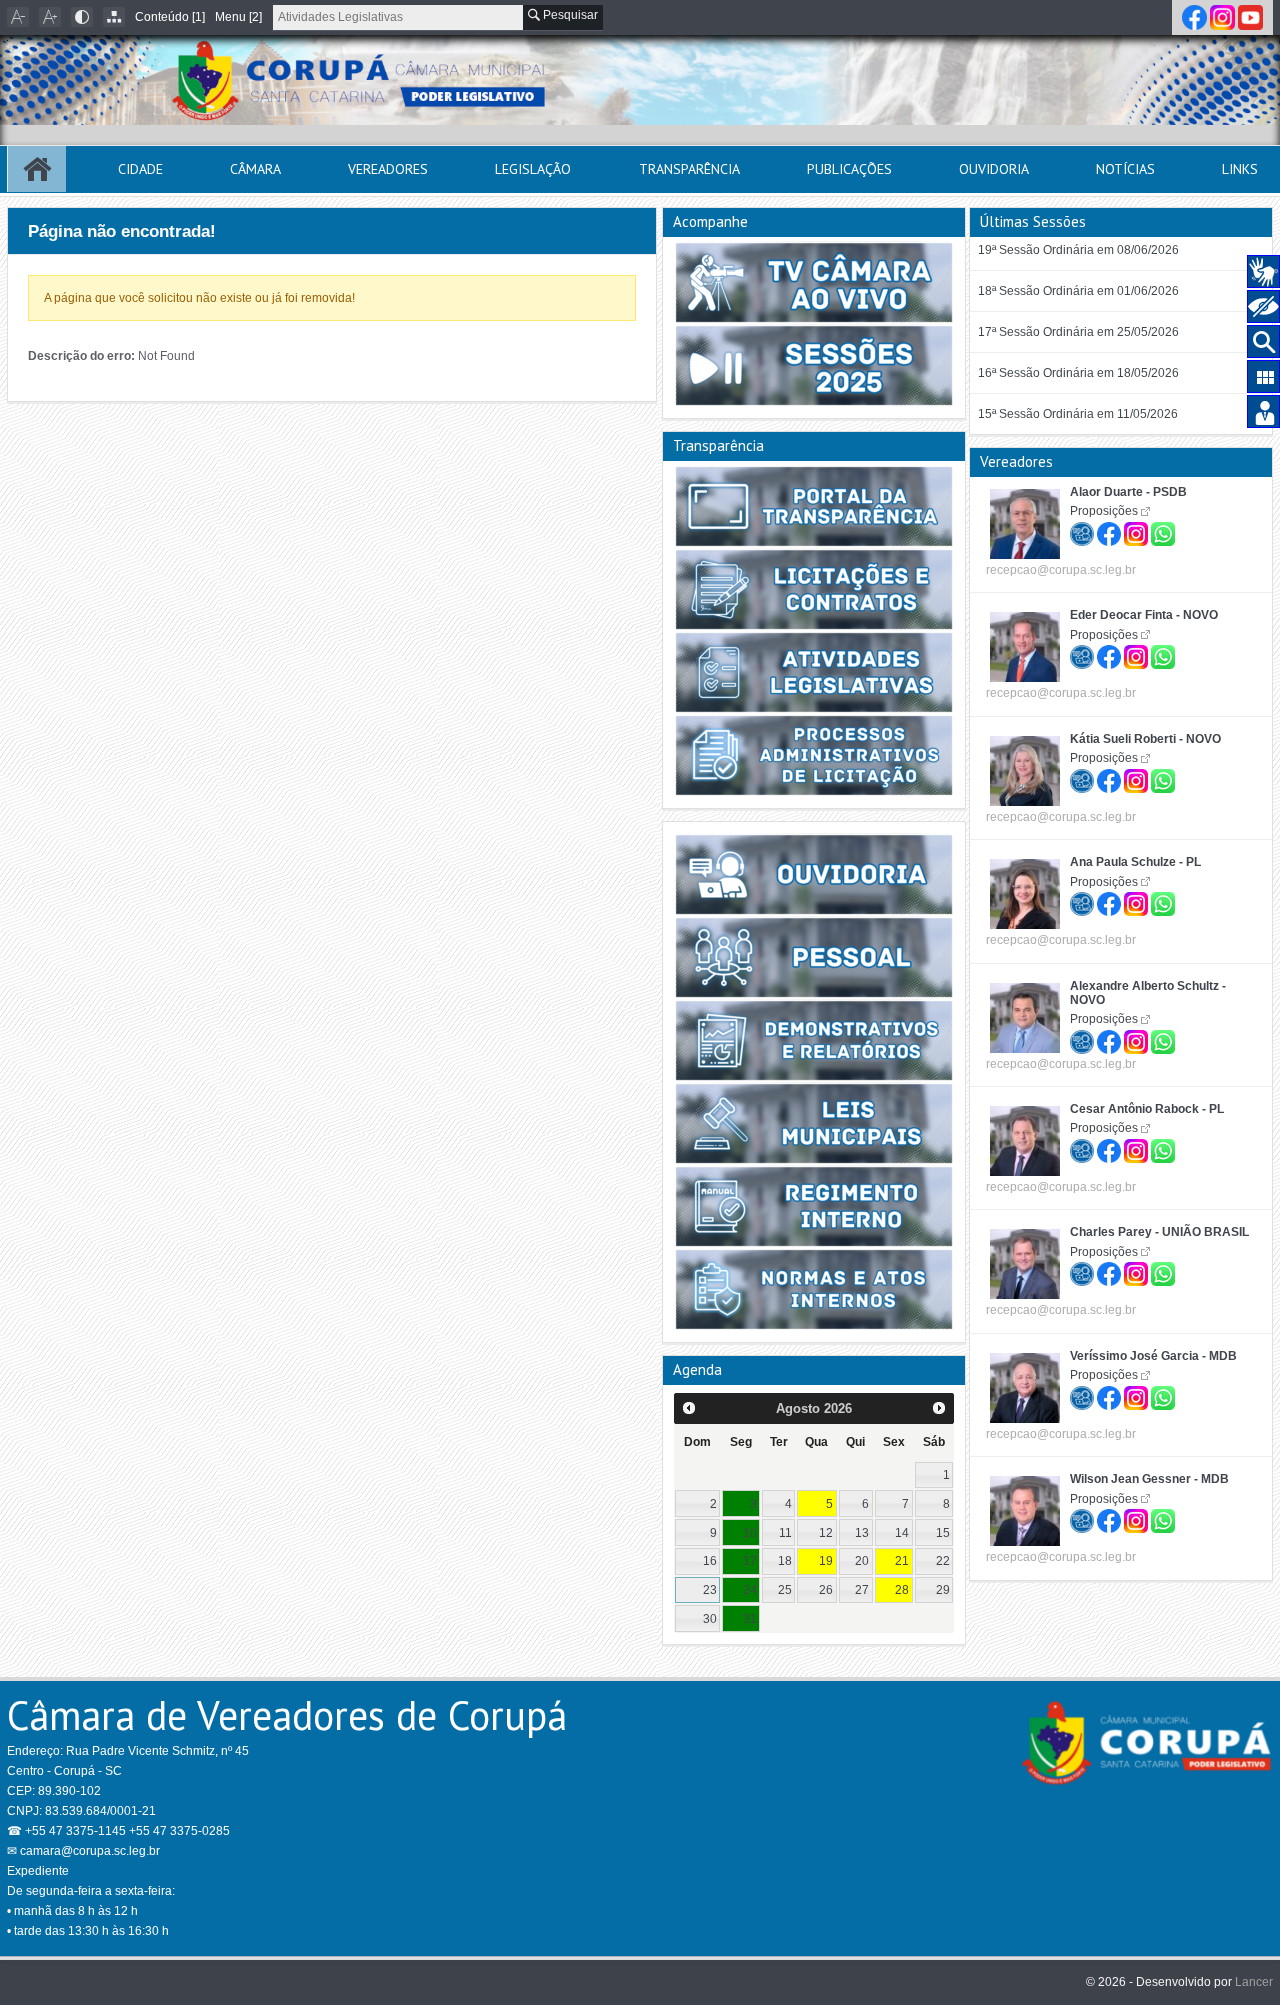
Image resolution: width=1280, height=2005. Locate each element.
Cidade (140, 169)
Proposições (1104, 511)
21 (902, 1561)
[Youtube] (1250, 17)
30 (710, 1619)
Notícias (1125, 169)
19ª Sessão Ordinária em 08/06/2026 (1078, 250)
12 (826, 1533)
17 (750, 1561)
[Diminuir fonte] (18, 17)
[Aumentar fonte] (50, 17)
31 (750, 1619)
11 (785, 1533)
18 (785, 1561)
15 (943, 1533)
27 (862, 1590)
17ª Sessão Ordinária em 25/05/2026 (1078, 332)
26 (826, 1590)
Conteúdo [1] (170, 17)
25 (785, 1590)
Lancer (1254, 1982)
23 (710, 1590)
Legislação (533, 169)
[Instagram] (1224, 17)
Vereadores (388, 169)
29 (943, 1590)
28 (902, 1590)
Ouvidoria (994, 169)
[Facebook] (1196, 17)
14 (902, 1533)
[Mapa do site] (114, 17)
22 (943, 1561)
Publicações (849, 169)
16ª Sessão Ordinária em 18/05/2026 (1078, 373)
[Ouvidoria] (1083, 531)
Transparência (689, 169)
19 (826, 1561)
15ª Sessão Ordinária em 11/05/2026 (1078, 414)
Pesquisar (569, 15)
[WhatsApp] (1163, 531)
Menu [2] (238, 17)
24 (750, 1590)
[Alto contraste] (82, 17)
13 (862, 1533)
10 (750, 1533)
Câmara (255, 169)
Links (1240, 169)
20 (862, 1561)
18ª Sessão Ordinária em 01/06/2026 (1078, 291)
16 (710, 1561)
